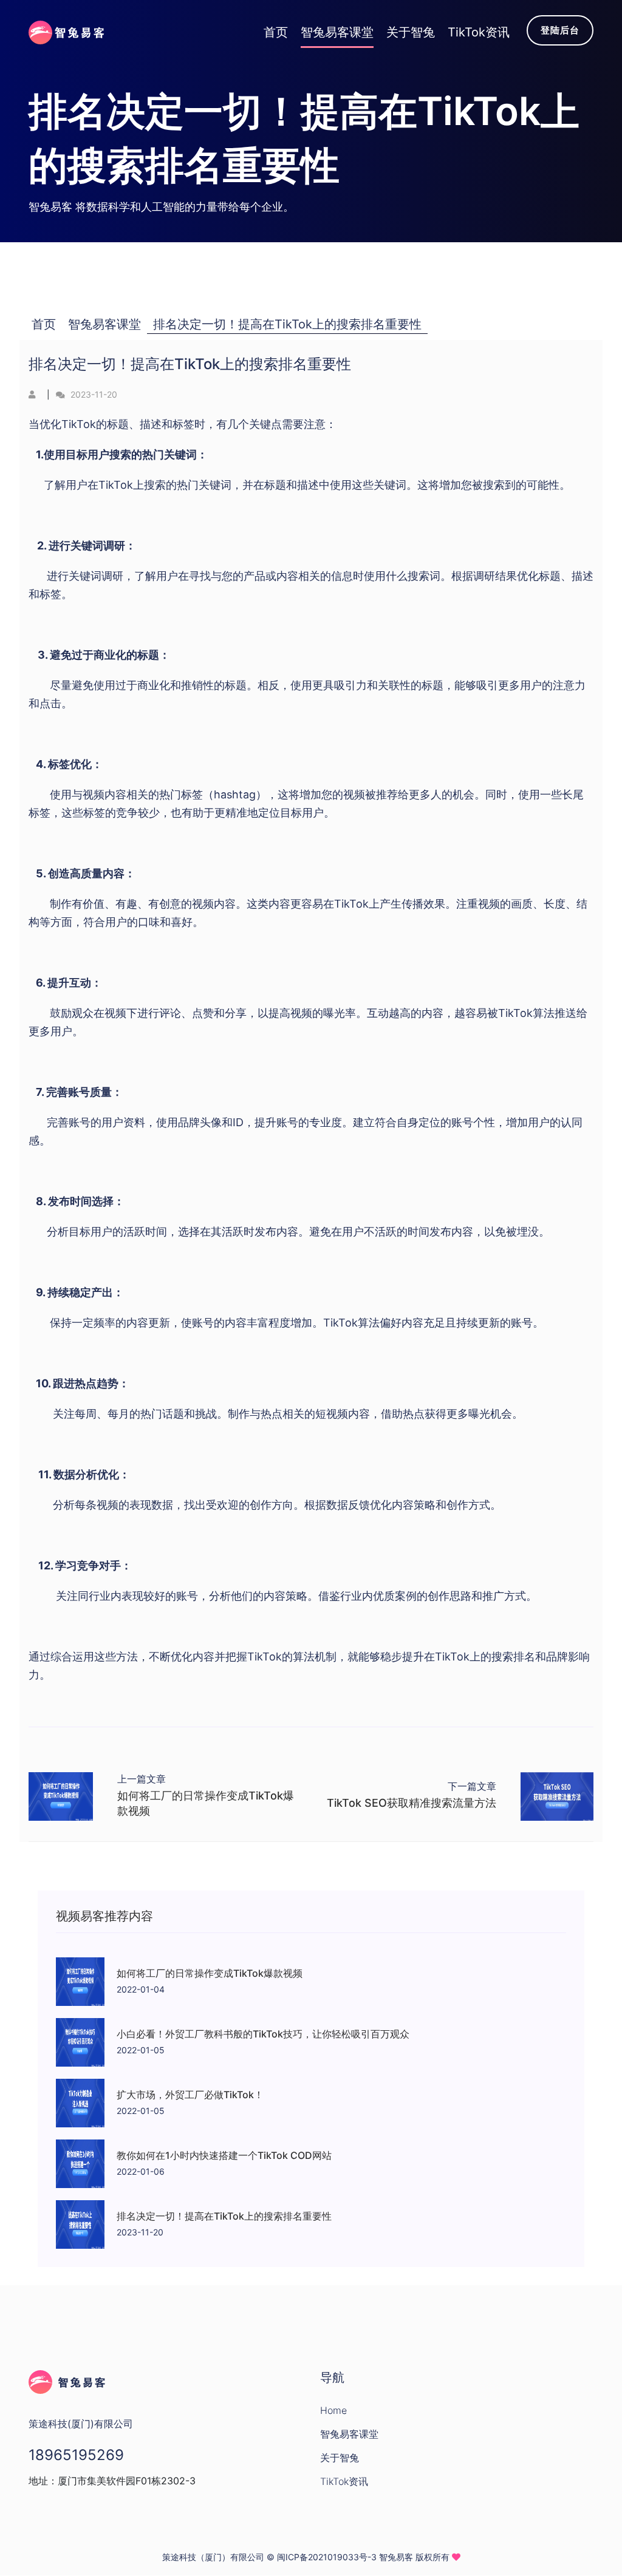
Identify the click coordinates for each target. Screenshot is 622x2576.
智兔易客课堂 (104, 324)
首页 (44, 324)
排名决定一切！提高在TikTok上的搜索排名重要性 (287, 324)
